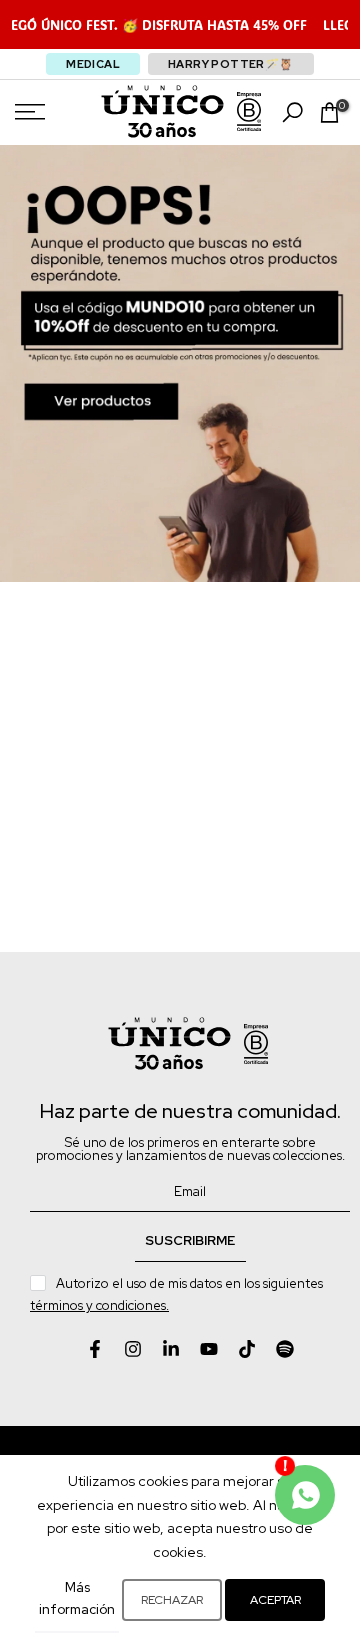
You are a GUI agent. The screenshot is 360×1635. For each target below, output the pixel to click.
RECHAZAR (172, 1600)
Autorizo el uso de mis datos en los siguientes (178, 1294)
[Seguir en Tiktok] (247, 1349)
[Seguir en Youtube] (209, 1349)
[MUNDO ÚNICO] (162, 111)
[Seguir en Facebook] (95, 1349)
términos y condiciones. (99, 1305)
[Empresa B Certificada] (249, 112)
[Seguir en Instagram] (133, 1349)
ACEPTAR (275, 1600)
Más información (77, 1598)
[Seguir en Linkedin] (171, 1349)
